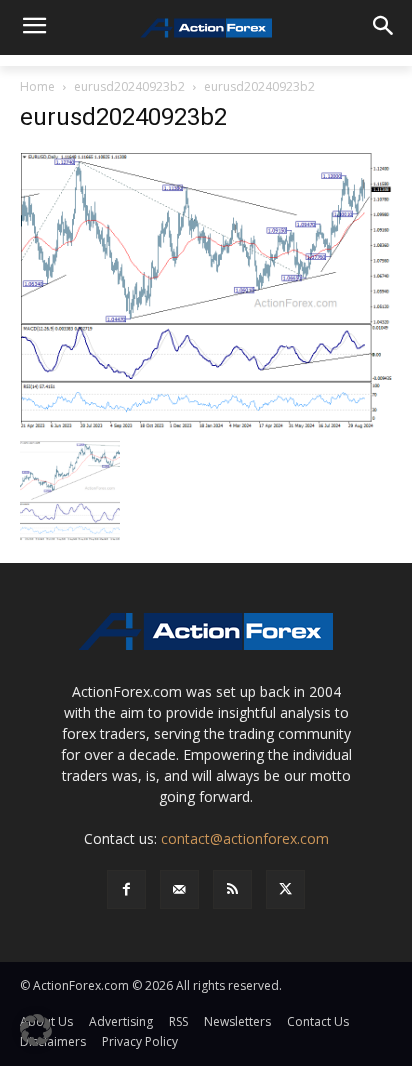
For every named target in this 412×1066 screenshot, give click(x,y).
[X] (285, 889)
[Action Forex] (205, 28)
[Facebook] (126, 889)
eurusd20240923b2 (129, 86)
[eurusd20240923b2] (206, 289)
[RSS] (232, 889)
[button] (36, 1030)
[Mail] (179, 889)
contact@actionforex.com (245, 838)
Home (37, 86)
